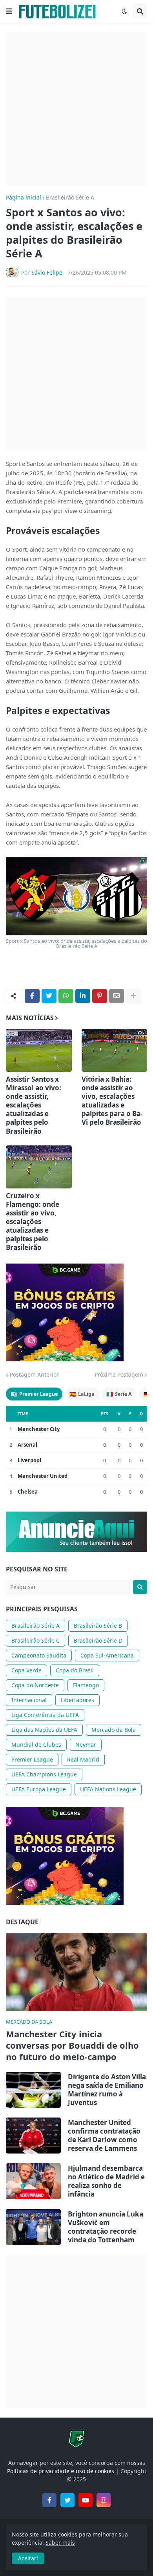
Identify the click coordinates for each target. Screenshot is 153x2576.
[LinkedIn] (83, 996)
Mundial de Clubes (36, 1745)
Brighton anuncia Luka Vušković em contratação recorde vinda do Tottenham (106, 2227)
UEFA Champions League (44, 1774)
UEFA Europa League (39, 1789)
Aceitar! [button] (28, 2558)
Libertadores (77, 1700)
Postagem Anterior (34, 1375)
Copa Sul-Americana (107, 1655)
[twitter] (67, 2500)
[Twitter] (49, 996)
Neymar (86, 1745)
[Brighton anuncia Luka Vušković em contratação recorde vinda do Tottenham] (33, 2227)
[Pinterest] (100, 996)
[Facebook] (32, 996)
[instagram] (104, 2500)
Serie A (119, 1394)
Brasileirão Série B (98, 1626)
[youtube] (86, 2500)
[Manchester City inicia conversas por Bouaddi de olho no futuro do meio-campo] (76, 1972)
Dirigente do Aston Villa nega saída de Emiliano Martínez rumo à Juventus (107, 2090)
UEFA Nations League (108, 1789)
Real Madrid (83, 1759)
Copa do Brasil (75, 1670)
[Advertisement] (76, 109)
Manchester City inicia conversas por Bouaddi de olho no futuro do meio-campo (72, 2045)
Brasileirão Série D (98, 1640)
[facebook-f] (49, 2500)
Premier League (34, 1394)
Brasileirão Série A (70, 198)
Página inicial (24, 198)
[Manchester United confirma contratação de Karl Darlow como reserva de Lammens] (33, 2136)
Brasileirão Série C (36, 1640)
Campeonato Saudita (39, 1655)
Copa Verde (26, 1670)
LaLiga (82, 1394)
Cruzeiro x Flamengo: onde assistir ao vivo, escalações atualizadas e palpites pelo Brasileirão (33, 1222)
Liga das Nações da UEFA (44, 1730)
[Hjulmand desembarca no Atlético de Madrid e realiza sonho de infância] (33, 2181)
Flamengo (86, 1685)
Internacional (29, 1700)
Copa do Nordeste (35, 1685)
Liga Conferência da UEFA (45, 1715)
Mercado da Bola (114, 1730)
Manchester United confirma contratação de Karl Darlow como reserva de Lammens (104, 2136)
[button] (9, 11)
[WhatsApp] (66, 996)
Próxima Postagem (119, 1375)
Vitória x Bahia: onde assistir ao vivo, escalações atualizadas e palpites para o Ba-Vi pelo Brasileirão (112, 1101)
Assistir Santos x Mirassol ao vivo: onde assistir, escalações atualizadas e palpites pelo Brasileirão (34, 1105)
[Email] (117, 996)
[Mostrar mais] (133, 996)
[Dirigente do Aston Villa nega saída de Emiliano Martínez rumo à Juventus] (33, 2090)
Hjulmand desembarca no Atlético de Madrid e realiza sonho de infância (106, 2181)
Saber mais (60, 2543)
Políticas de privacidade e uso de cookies (61, 2471)
